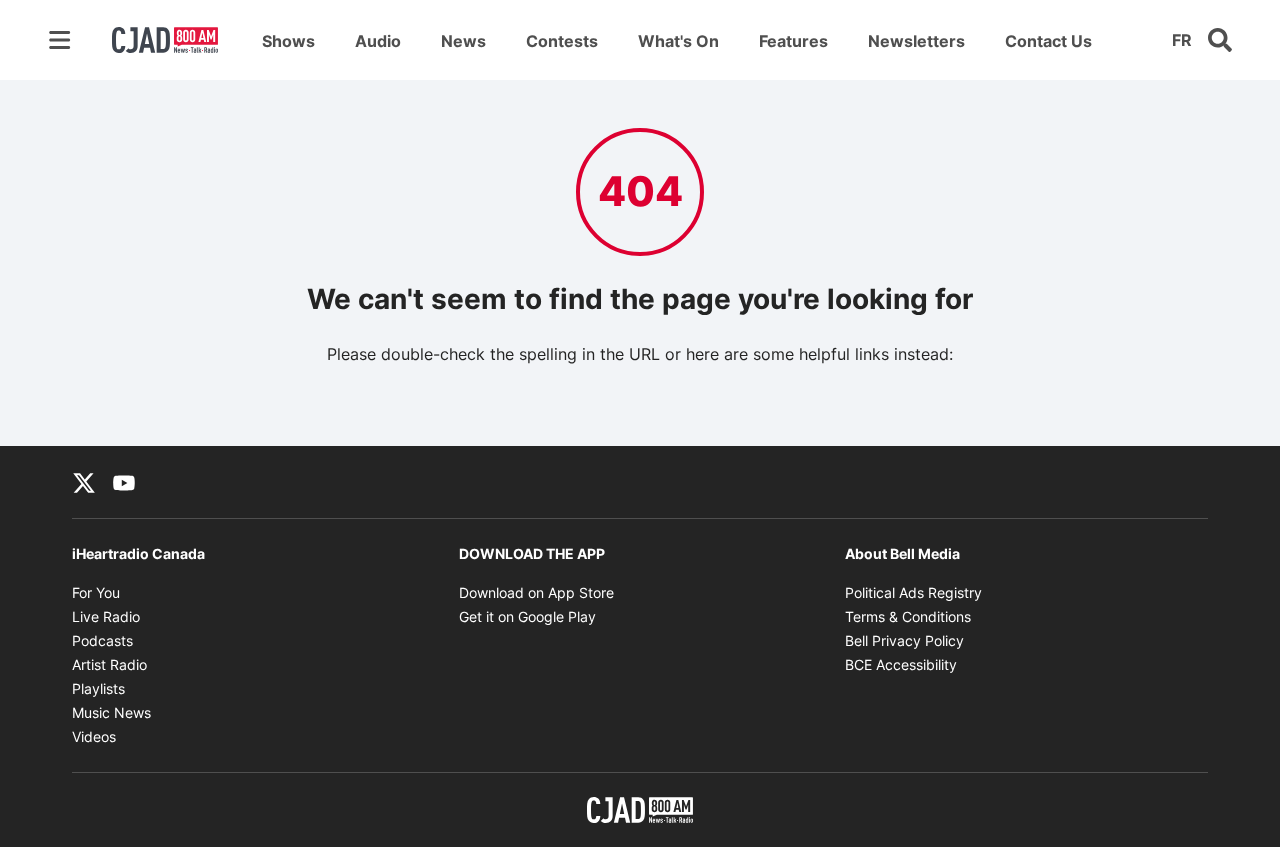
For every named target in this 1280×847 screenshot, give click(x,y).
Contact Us (1048, 41)
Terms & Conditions (908, 616)
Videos (94, 736)
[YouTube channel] (124, 482)
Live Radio (106, 616)
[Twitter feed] (84, 482)
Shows (288, 41)
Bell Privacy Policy (904, 640)
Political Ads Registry (913, 592)
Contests (562, 41)
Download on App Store (536, 592)
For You (96, 592)
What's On (678, 41)
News (463, 41)
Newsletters (916, 41)
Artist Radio (109, 664)
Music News (111, 712)
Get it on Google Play (527, 616)
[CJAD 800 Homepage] (165, 40)
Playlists (98, 688)
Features (793, 41)
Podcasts (102, 640)
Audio (378, 41)
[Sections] (60, 40)
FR (1182, 40)
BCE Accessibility (901, 664)
